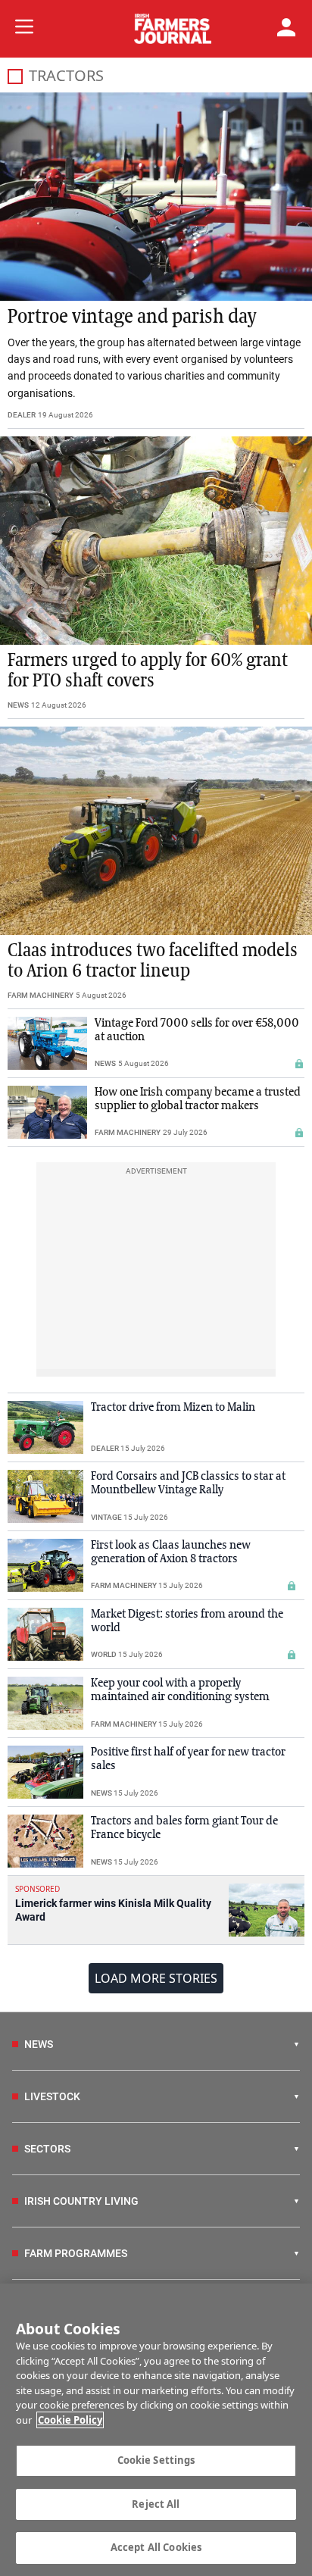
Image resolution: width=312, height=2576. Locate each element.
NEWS (18, 705)
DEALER (22, 415)
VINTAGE (106, 1517)
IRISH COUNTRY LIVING (81, 2201)
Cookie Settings (156, 2460)
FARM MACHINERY (41, 995)
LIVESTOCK (52, 2096)
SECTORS (47, 2149)
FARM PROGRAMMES (76, 2253)
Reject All (156, 2504)
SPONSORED (37, 1889)
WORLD (104, 1654)
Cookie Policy (70, 2420)
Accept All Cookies (156, 2547)
